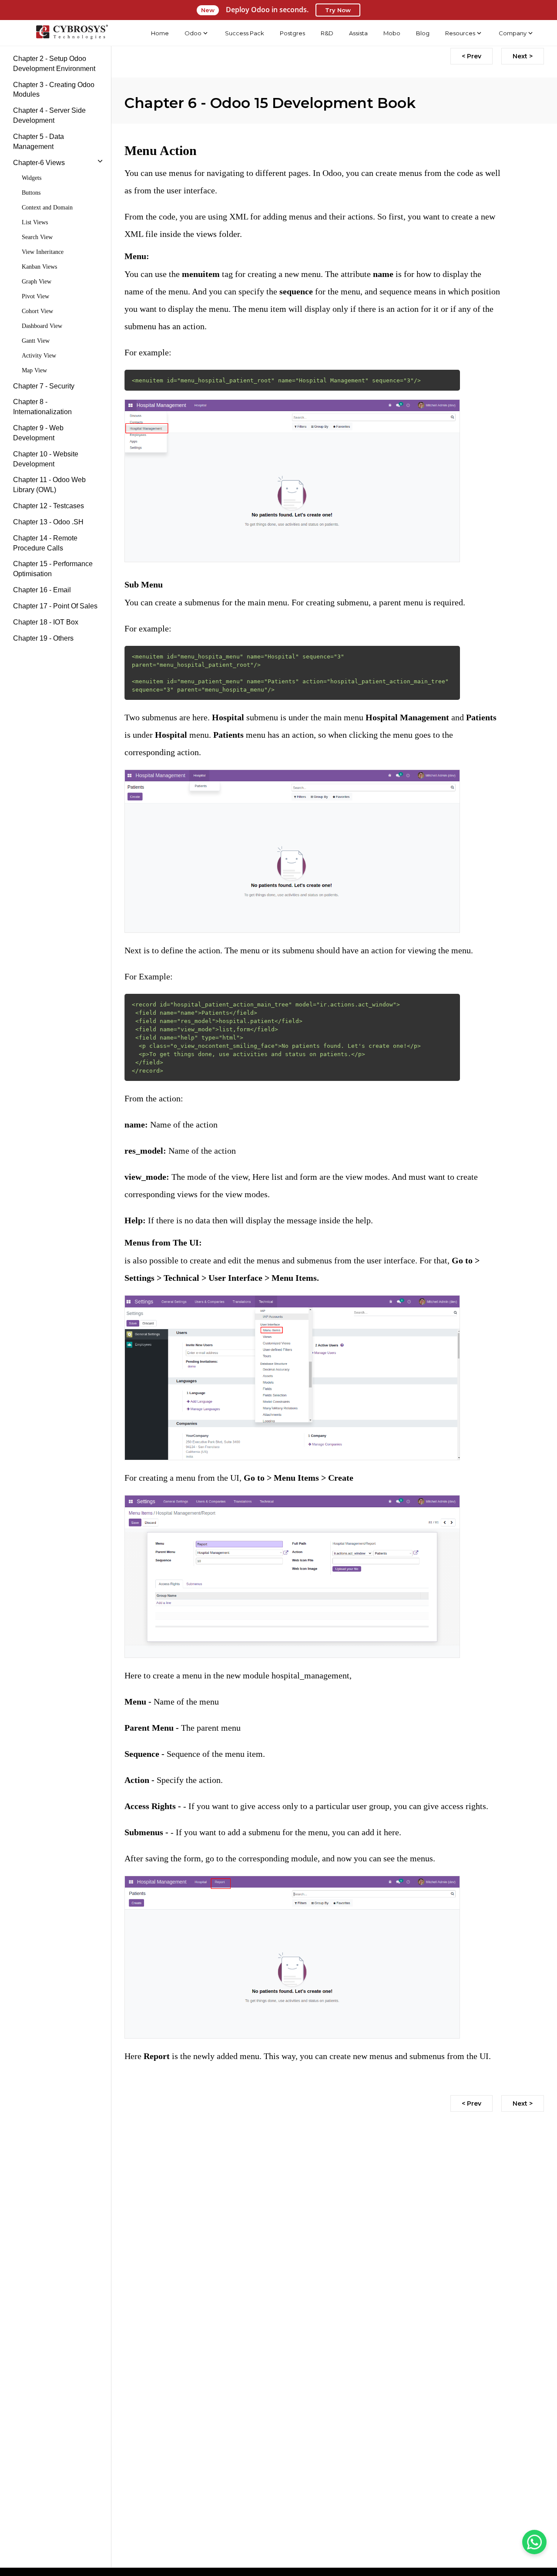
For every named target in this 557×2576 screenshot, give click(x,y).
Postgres (292, 33)
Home (160, 33)
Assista (358, 33)
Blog (423, 33)
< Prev (471, 56)
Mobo (392, 33)
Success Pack (245, 33)
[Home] (72, 33)
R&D (327, 33)
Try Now (338, 10)
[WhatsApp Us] (534, 2542)
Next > (523, 56)
